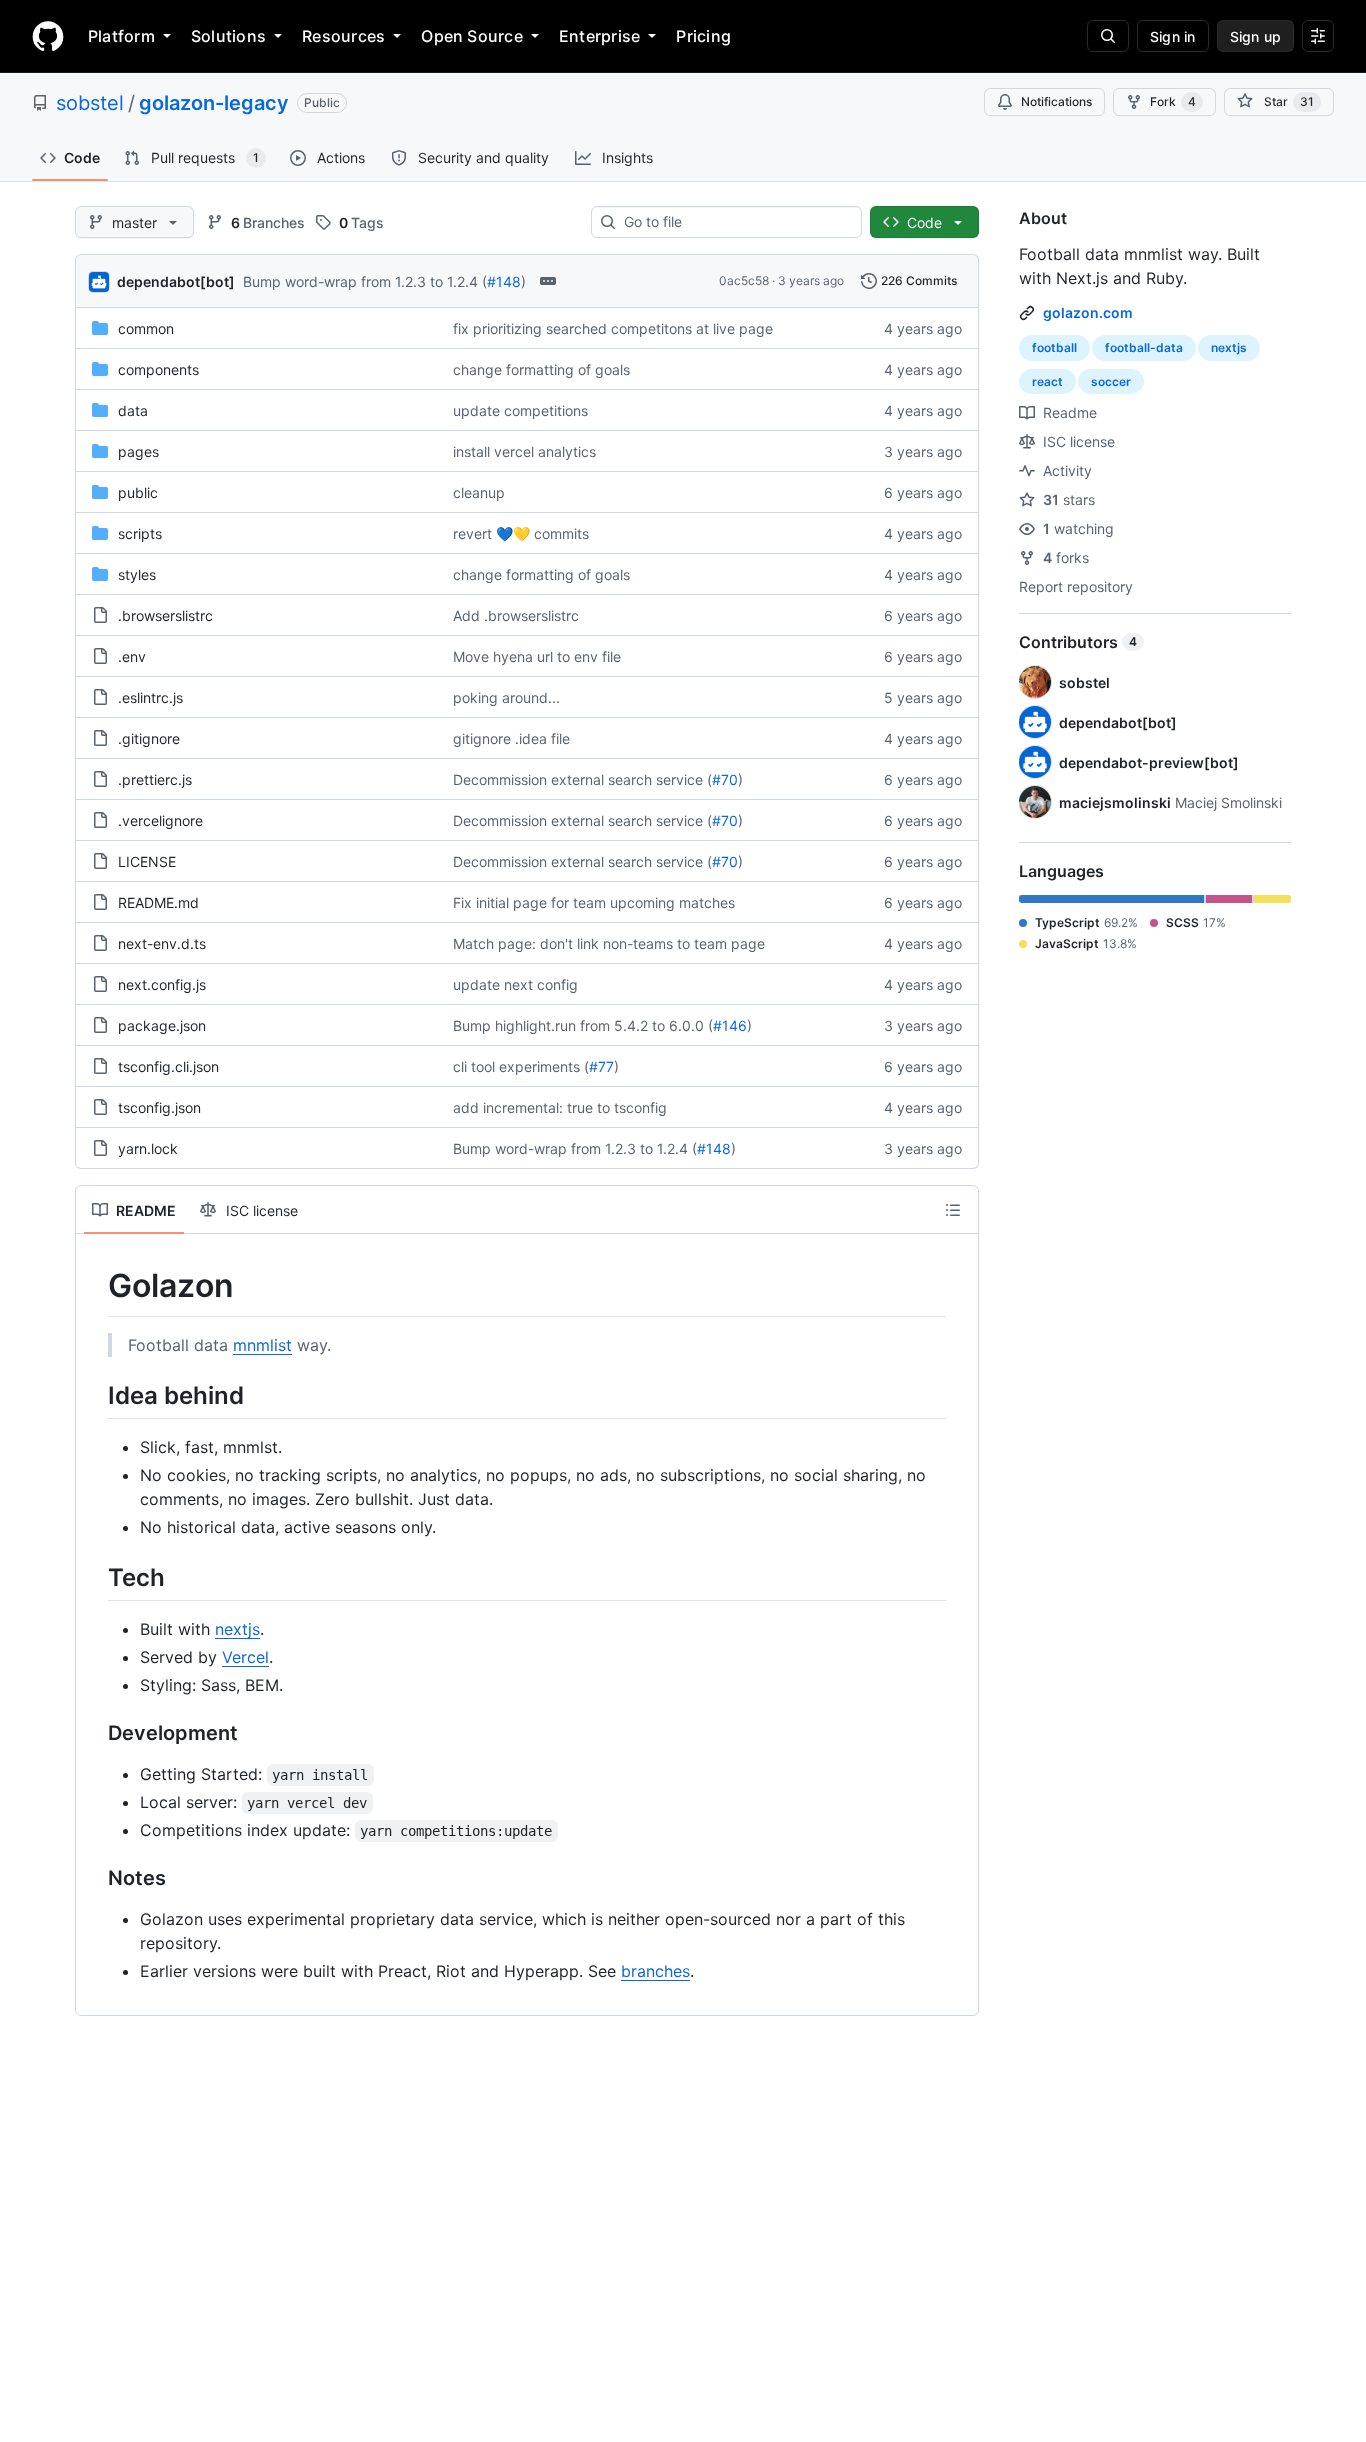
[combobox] (734, 222)
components (158, 369)
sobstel (90, 103)
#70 (725, 779)
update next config (515, 984)
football (1054, 347)
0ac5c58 (744, 280)
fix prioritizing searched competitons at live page (613, 328)
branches (655, 1971)
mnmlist (262, 1345)
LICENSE (147, 861)
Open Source (472, 36)
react (1047, 381)
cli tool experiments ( (521, 1066)
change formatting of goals (541, 369)
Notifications (1056, 101)
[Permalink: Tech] (94, 1577)
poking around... (506, 697)
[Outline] (953, 1210)
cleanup (479, 492)
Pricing (703, 36)
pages (138, 451)
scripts (140, 533)
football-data (1144, 347)
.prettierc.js (155, 779)
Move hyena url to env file (537, 656)
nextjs (237, 1629)
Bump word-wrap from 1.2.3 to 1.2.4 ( (365, 281)
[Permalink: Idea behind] (94, 1395)
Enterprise (599, 36)
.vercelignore (160, 820)
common (146, 328)
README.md (158, 902)
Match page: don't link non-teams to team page (609, 943)
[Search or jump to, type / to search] (1108, 36)
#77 (601, 1066)
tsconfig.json (159, 1107)
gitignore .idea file (511, 738)
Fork (1173, 101)
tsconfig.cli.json (168, 1066)
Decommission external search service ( (582, 779)
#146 (730, 1025)
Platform (121, 36)
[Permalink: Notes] (94, 1878)
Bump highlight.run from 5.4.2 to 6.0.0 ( (583, 1025)
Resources (343, 36)
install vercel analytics (524, 451)
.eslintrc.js (150, 697)
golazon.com (1088, 312)
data (133, 410)
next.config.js (162, 984)
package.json (162, 1025)
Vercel (245, 1657)
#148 (504, 281)
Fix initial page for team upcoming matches (594, 902)
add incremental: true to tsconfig (560, 1107)
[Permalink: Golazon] (94, 1286)
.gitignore (149, 738)
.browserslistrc (165, 615)
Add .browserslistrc (516, 615)
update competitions (520, 410)
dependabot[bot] (176, 281)
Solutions (228, 36)
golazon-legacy (214, 103)
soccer (1111, 381)
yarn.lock (148, 1148)
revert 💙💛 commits (521, 533)
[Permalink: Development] (94, 1733)
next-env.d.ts (162, 943)
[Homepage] (48, 36)
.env (132, 656)
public (138, 492)
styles (137, 574)
